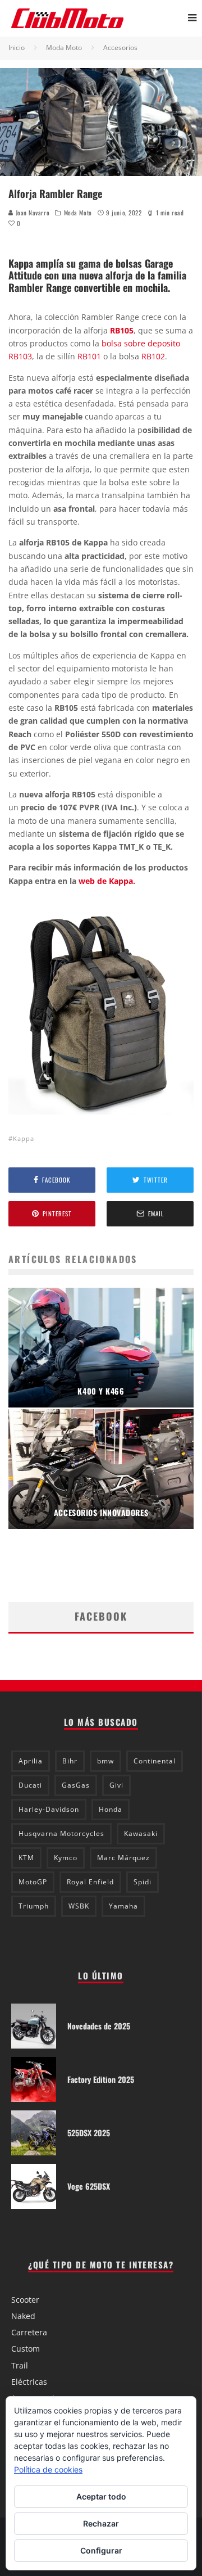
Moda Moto (78, 213)
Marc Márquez (123, 1858)
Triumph (34, 1906)
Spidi (143, 1882)
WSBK (79, 1906)
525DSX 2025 (89, 2133)
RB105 (122, 330)
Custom (26, 2349)
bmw (105, 1761)
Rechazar (101, 2523)
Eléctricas (29, 2382)
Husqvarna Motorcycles (61, 1833)
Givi (116, 1785)
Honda (111, 1809)
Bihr (70, 1761)
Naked (23, 2316)
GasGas (76, 1785)
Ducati (30, 1785)
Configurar (101, 2550)
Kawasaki (141, 1833)
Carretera (29, 2332)
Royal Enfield (90, 1882)
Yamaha (123, 1906)
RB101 (89, 356)
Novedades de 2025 (99, 2026)
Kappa (24, 1138)
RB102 (153, 356)
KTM (26, 1858)
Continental (155, 1761)
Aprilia (31, 1761)
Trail (20, 2365)
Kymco (66, 1858)
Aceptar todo (101, 2496)
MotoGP (33, 1882)
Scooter (25, 2300)
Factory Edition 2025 (101, 2079)
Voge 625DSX (89, 2186)
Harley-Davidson (49, 1809)
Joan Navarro (31, 213)
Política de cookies (48, 2469)
